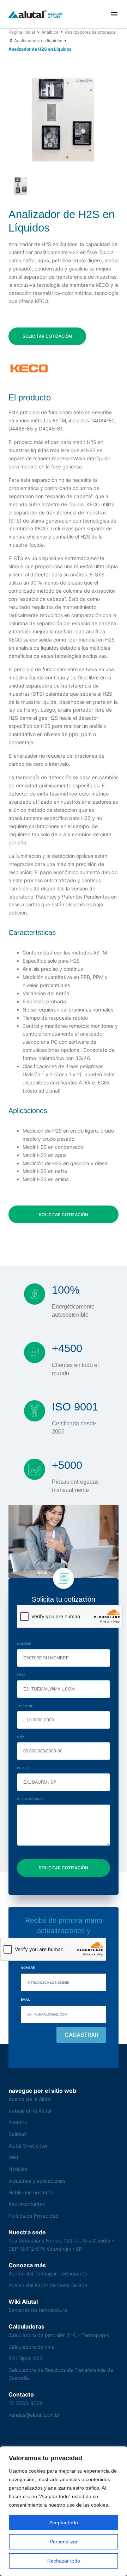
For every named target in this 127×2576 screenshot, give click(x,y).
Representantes (27, 2204)
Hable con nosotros (31, 2192)
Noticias (18, 2169)
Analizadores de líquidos (38, 41)
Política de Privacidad (34, 2216)
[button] (114, 14)
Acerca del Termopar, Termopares (48, 2273)
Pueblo (23, 1768)
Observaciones (30, 1799)
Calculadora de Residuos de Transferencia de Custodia (61, 2374)
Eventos (18, 2122)
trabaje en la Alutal (30, 2111)
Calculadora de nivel (32, 2347)
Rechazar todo (64, 2561)
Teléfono (25, 1706)
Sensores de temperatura (38, 2310)
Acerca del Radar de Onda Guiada (48, 2285)
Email (22, 1675)
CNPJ (21, 1737)
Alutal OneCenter (28, 2146)
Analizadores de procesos (90, 32)
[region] (64, 2511)
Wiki (13, 2157)
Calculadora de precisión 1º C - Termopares (59, 2335)
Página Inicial (22, 32)
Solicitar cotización (47, 336)
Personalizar (64, 2542)
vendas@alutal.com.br (34, 2415)
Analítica (50, 32)
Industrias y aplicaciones (37, 2181)
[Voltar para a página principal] (36, 14)
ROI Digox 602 (25, 2358)
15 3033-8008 (26, 2403)
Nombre (24, 1644)
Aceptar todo (64, 2523)
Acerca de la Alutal (30, 2099)
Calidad (17, 2134)
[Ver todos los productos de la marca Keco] (29, 368)
